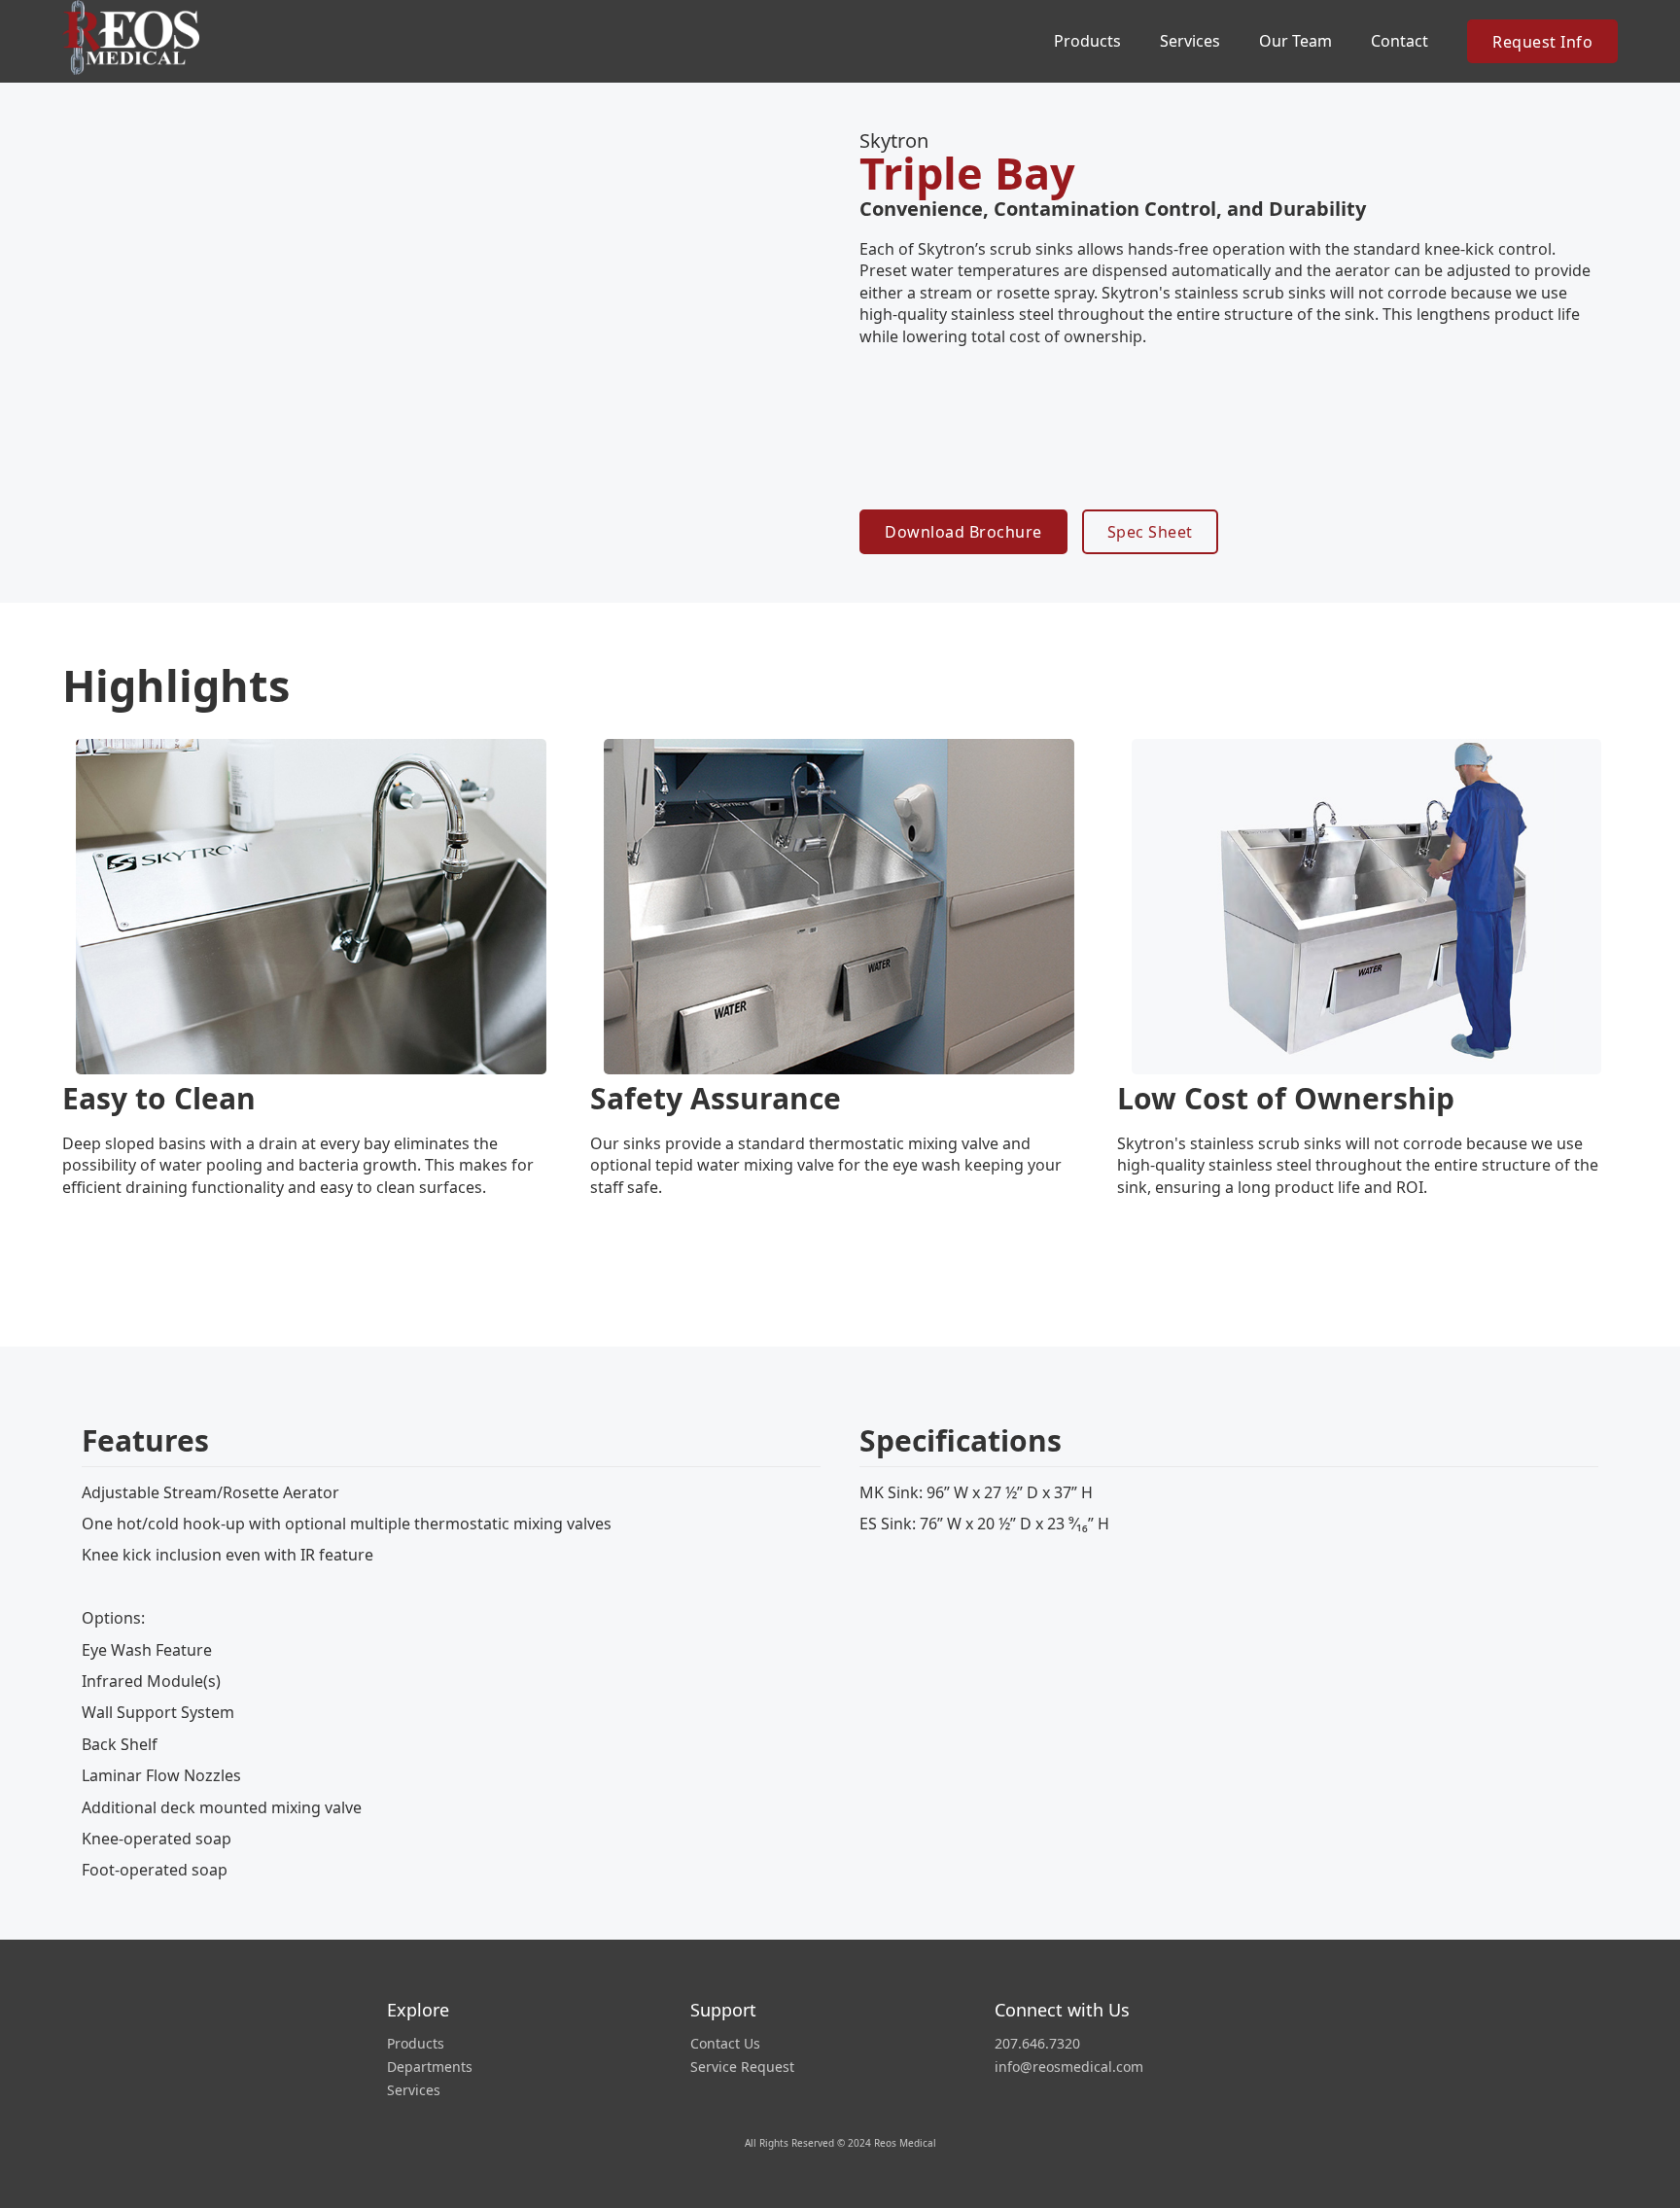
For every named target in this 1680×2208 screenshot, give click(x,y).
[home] (135, 37)
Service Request (742, 2067)
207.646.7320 (1037, 2044)
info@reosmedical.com (1069, 2067)
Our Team (1295, 41)
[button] (1087, 41)
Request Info (1542, 42)
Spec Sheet (1150, 532)
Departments (430, 2067)
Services (1190, 41)
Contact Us (725, 2044)
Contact (1400, 41)
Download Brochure (963, 532)
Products (416, 2044)
